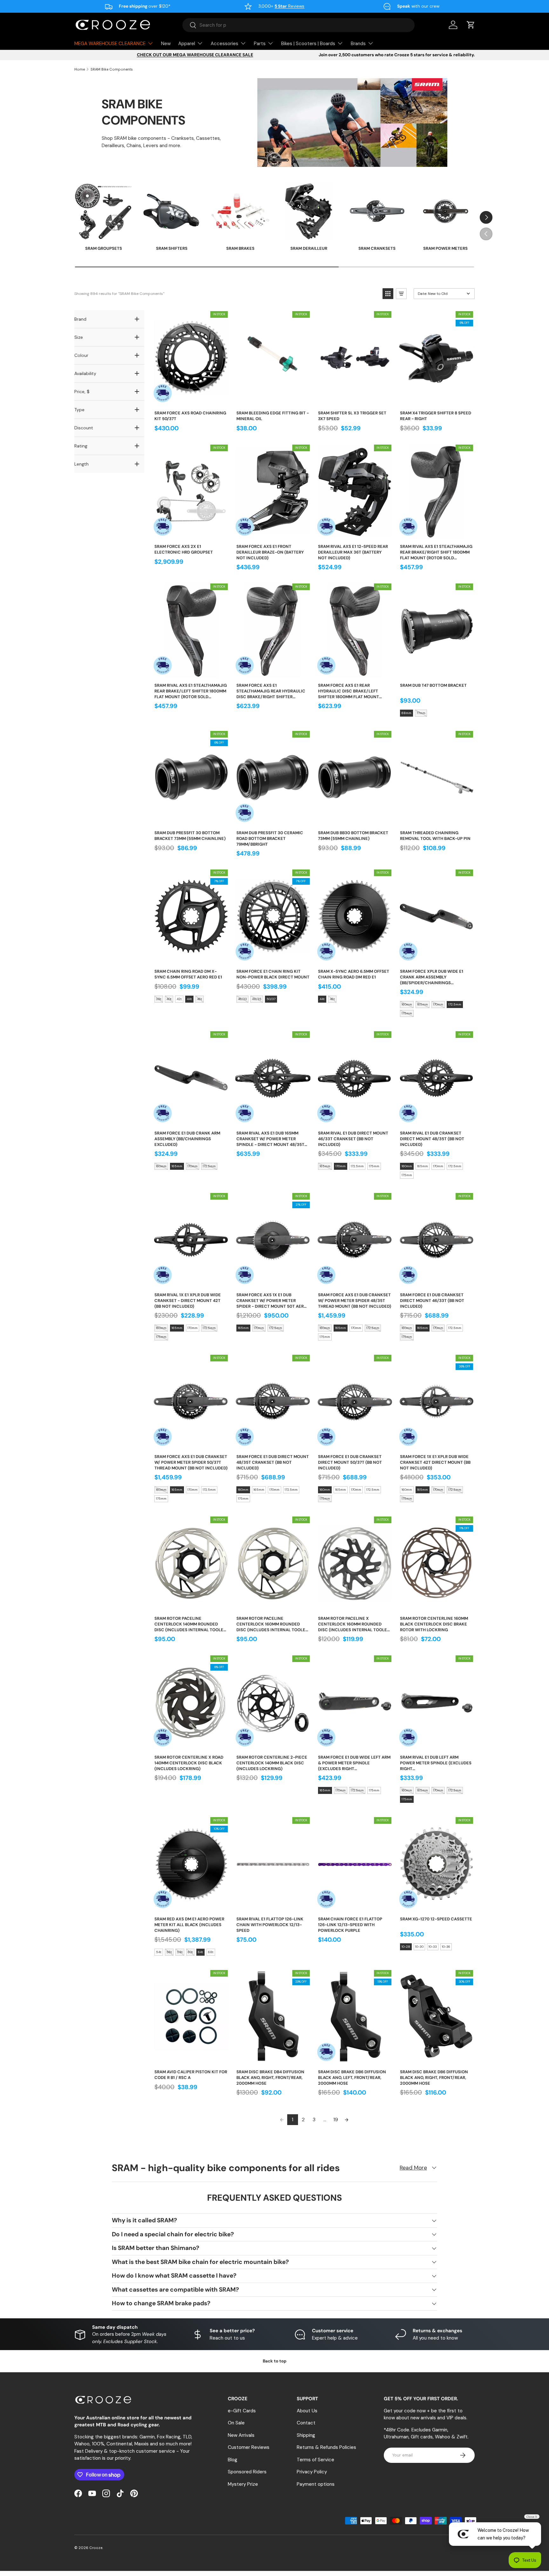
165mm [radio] (423, 1004)
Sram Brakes (240, 248)
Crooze (96, 2548)
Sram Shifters (172, 248)
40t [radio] (169, 999)
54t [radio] (159, 1952)
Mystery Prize (243, 2484)
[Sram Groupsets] (103, 211)
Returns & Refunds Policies (326, 2447)
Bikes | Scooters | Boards (308, 44)
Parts (260, 44)
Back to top (275, 2361)
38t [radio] (159, 999)
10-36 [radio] (446, 1947)
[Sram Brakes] (240, 211)
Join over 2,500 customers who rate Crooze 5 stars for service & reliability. (397, 55)
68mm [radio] (407, 713)
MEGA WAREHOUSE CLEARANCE (110, 44)
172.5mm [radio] (455, 1004)
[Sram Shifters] (172, 211)
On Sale (236, 2423)
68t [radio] (211, 1952)
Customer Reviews (249, 2447)
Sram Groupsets (104, 248)
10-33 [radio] (433, 1947)
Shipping (306, 2435)
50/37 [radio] (271, 999)
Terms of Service (315, 2460)
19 (336, 2119)
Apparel (187, 44)
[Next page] (347, 2120)
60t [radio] (190, 1952)
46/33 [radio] (242, 999)
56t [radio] (169, 1952)
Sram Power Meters (445, 248)
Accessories (224, 44)
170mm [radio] (438, 1004)
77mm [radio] (421, 713)
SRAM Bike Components (112, 69)
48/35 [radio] (257, 999)
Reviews (289, 6)
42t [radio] (179, 999)
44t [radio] (189, 999)
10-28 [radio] (406, 1947)
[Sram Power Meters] (446, 211)
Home (80, 69)
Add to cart (191, 399)
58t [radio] (180, 1952)
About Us (307, 2411)
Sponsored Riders (247, 2472)
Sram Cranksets (377, 248)
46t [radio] (200, 999)
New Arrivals (241, 2435)
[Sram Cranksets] (377, 211)
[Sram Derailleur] (309, 211)
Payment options (316, 2484)
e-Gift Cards (242, 2411)
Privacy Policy (312, 2472)
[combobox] (298, 25)
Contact (306, 2423)
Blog (233, 2460)
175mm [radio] (407, 1013)
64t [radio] (200, 1952)
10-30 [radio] (419, 1947)
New (166, 44)
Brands (358, 44)
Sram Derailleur (309, 248)
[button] (471, 25)
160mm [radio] (407, 1004)
